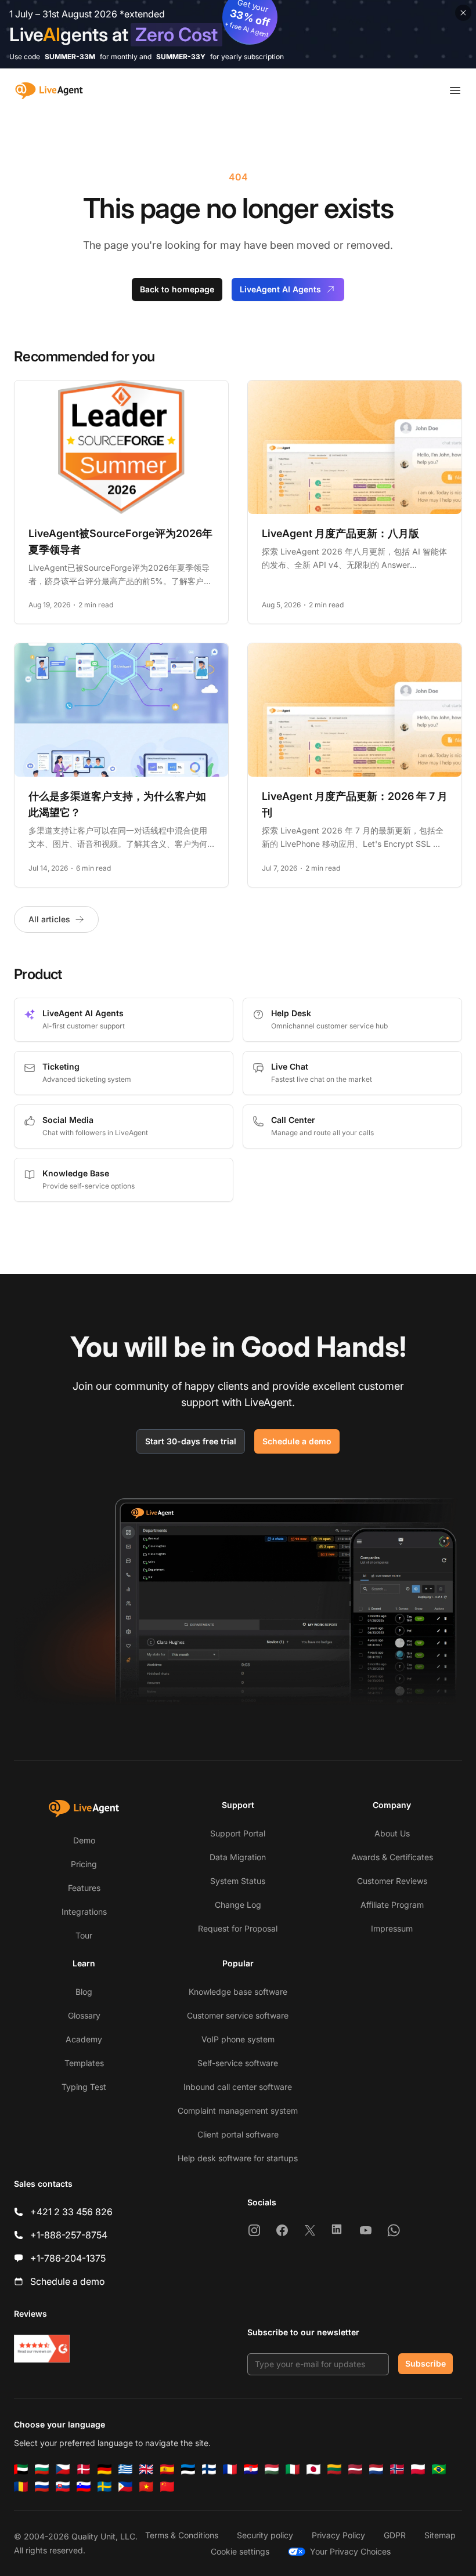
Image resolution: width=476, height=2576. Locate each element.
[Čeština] (63, 2469)
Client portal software (238, 2134)
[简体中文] (167, 2487)
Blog (84, 1992)
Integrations (84, 1912)
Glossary (84, 2015)
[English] (146, 2469)
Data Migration (238, 1857)
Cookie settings (240, 2551)
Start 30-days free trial (191, 1441)
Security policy (265, 2535)
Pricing (84, 1864)
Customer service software (238, 2015)
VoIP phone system (238, 2039)
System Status (238, 1881)
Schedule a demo (297, 1441)
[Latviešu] (355, 2469)
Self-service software (238, 2063)
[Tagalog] (125, 2487)
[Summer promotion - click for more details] (238, 34)
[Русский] (42, 2487)
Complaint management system (238, 2111)
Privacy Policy (338, 2535)
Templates (84, 2063)
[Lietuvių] (334, 2469)
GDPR (395, 2535)
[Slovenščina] (84, 2487)
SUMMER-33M (70, 57)
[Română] (21, 2487)
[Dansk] (84, 2469)
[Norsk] (397, 2469)
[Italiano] (293, 2469)
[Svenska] (104, 2487)
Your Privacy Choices (350, 2551)
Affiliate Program (392, 1905)
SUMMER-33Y (181, 57)
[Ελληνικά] (125, 2469)
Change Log (238, 1905)
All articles (49, 919)
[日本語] (313, 2469)
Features (84, 1888)
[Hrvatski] (251, 2469)
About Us (392, 1833)
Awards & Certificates (392, 1857)
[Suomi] (209, 2469)
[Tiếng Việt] (146, 2487)
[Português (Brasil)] (439, 2469)
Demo (84, 1840)
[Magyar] (272, 2469)
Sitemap (440, 2535)
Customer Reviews (392, 1881)
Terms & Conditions (182, 2535)
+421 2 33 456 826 (71, 2212)
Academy (84, 2039)
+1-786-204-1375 (68, 2258)
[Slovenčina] (63, 2487)
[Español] (167, 2469)
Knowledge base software (238, 1992)
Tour (84, 1935)
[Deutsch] (104, 2469)
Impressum (392, 1928)
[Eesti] (188, 2469)
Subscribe (425, 2363)
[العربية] (21, 2469)
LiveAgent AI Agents (280, 289)
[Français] (230, 2469)
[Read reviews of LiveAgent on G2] (42, 2349)
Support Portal (238, 1833)
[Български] (42, 2469)
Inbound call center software (238, 2087)
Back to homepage (177, 289)
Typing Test (84, 2087)
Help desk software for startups (238, 2158)
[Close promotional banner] (463, 13)
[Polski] (418, 2469)
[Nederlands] (376, 2469)
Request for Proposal (238, 1928)
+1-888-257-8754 (69, 2235)
